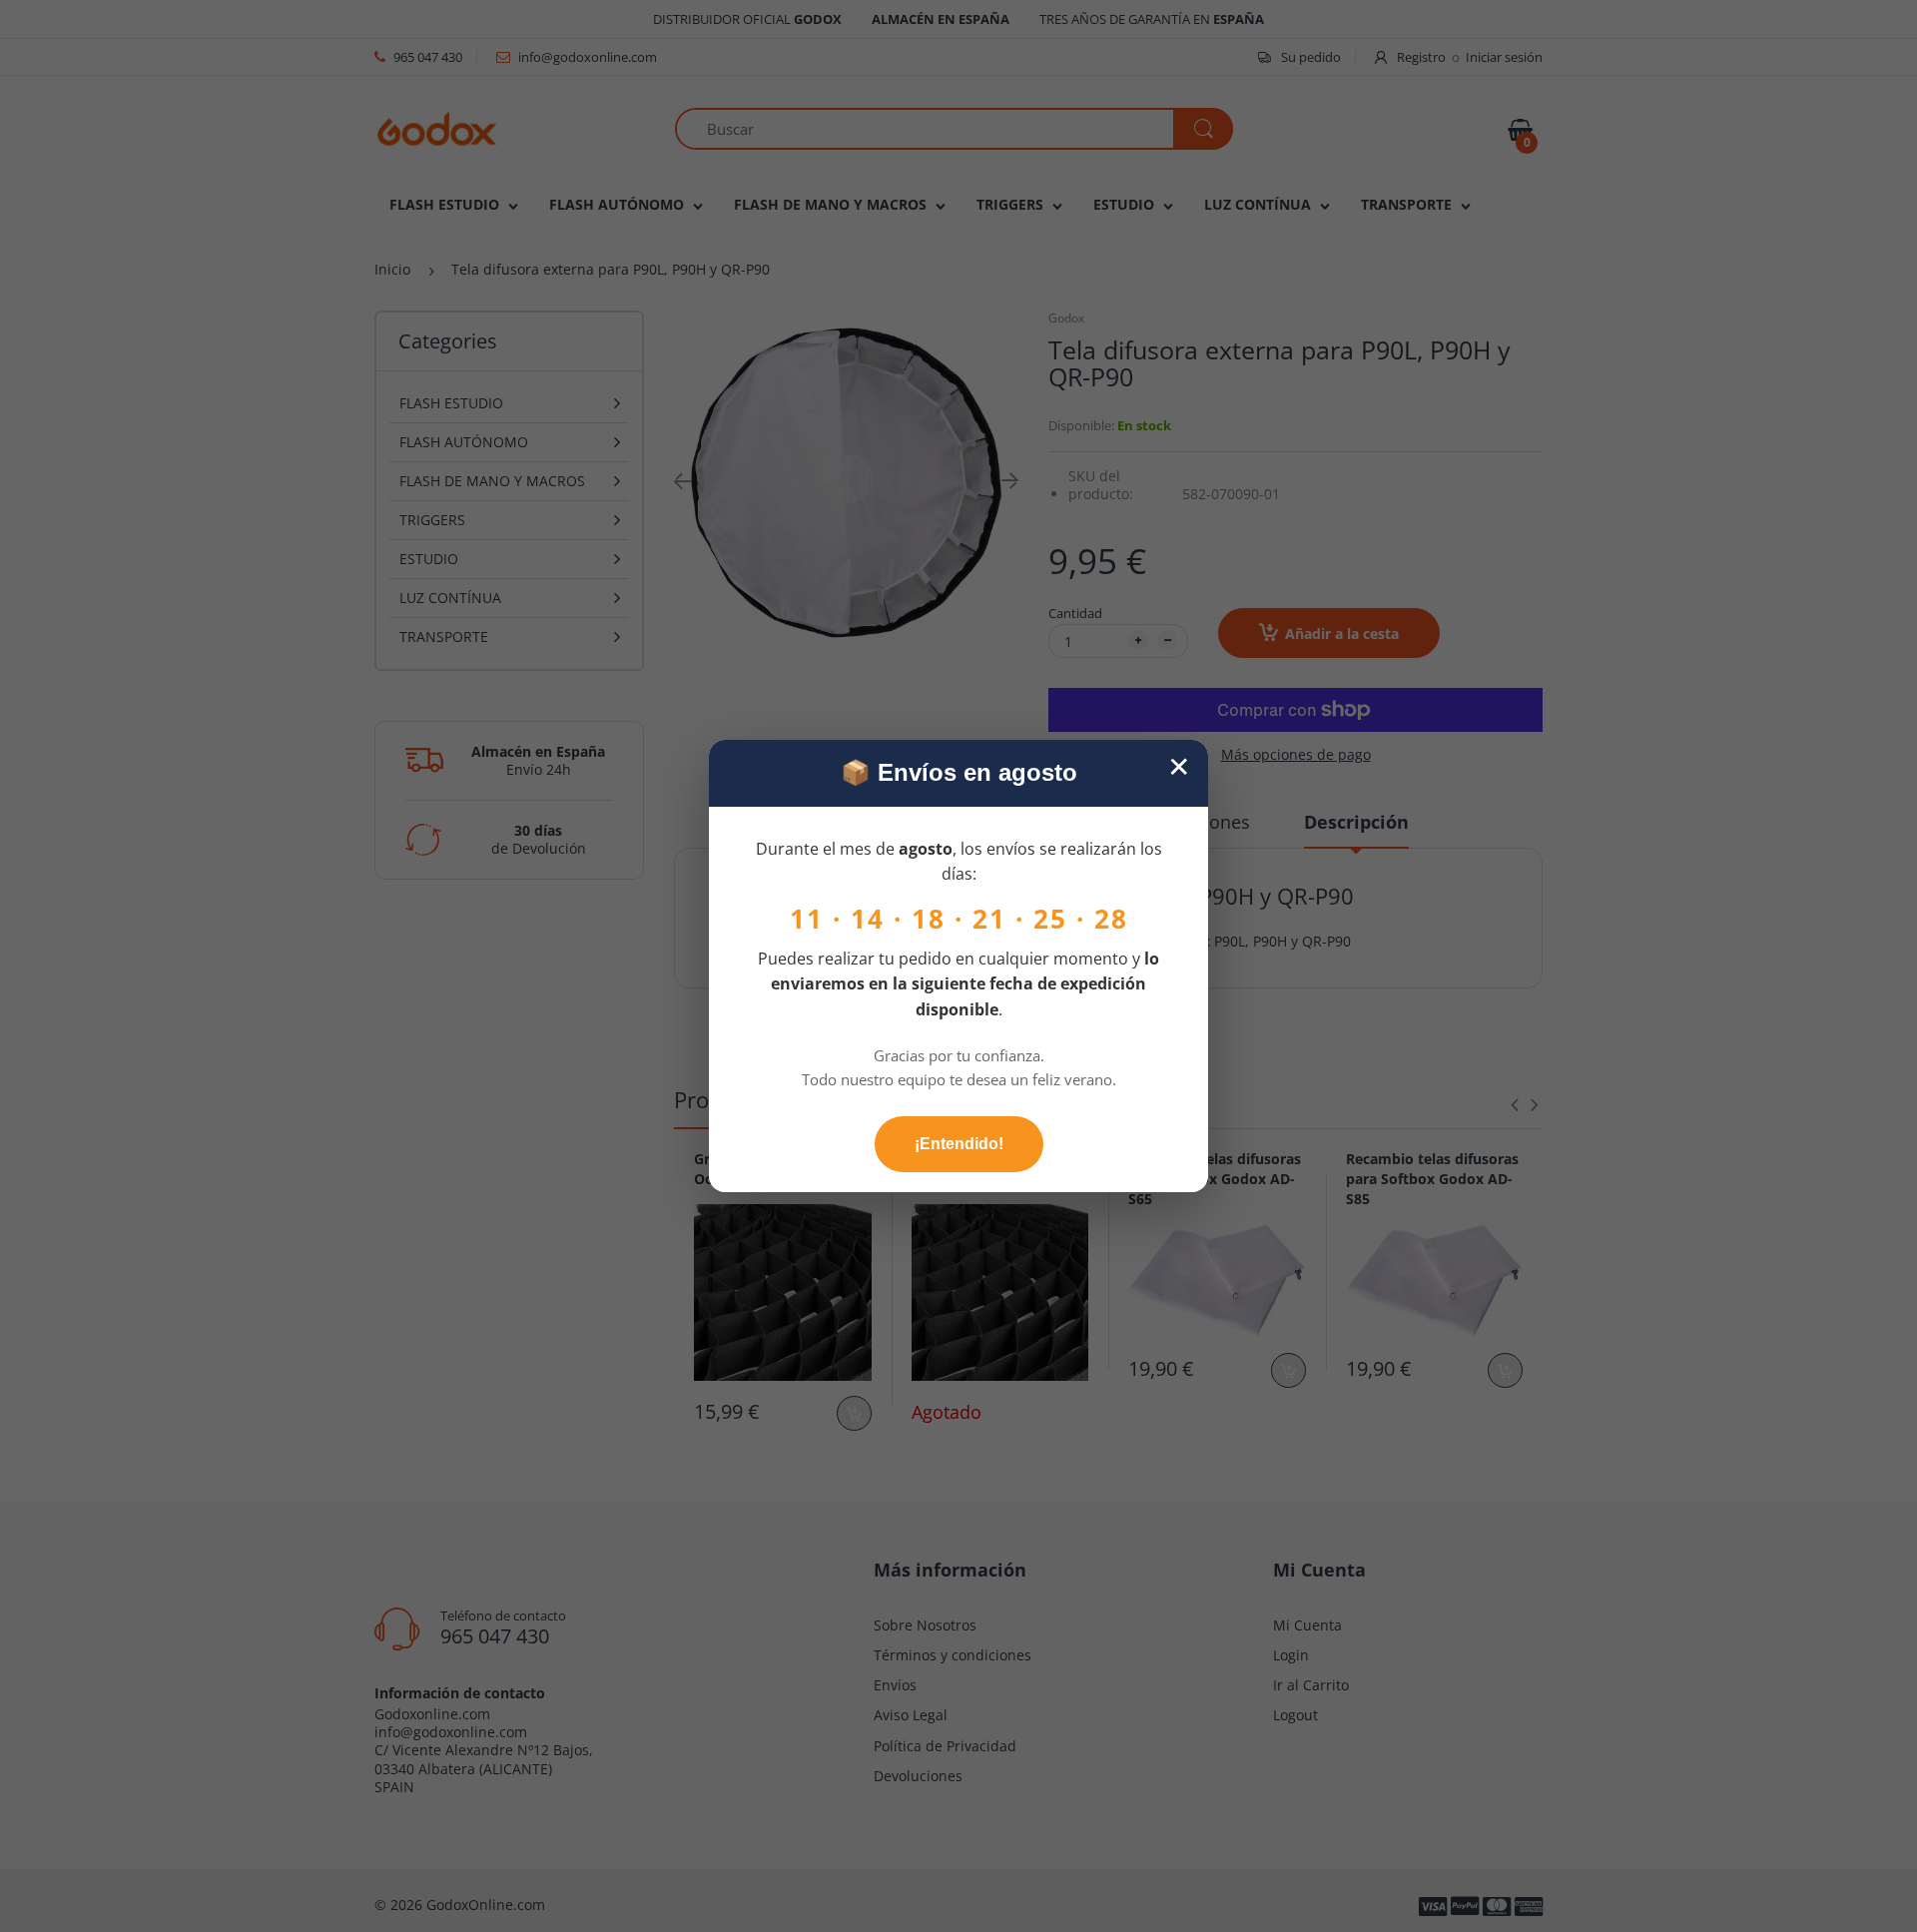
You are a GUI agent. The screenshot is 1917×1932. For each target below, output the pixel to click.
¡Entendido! (959, 1144)
